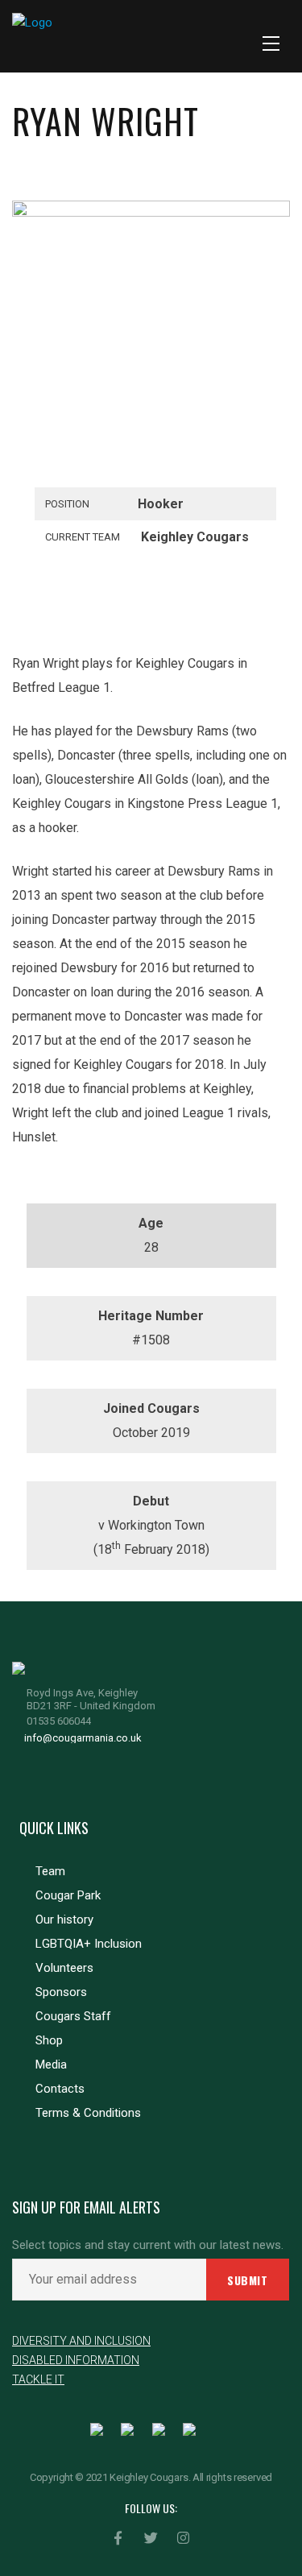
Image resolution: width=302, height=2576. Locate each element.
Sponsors (61, 1992)
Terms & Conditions (88, 2113)
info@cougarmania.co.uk (83, 1738)
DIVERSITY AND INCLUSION (81, 2341)
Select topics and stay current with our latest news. (148, 2245)
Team (50, 1871)
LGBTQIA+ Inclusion (89, 1944)
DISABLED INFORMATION (76, 2360)
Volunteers (64, 1968)
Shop (49, 2040)
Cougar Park (68, 1895)
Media (51, 2065)
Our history (64, 1920)
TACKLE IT (38, 2379)
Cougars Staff (73, 2016)
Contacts (60, 2089)
